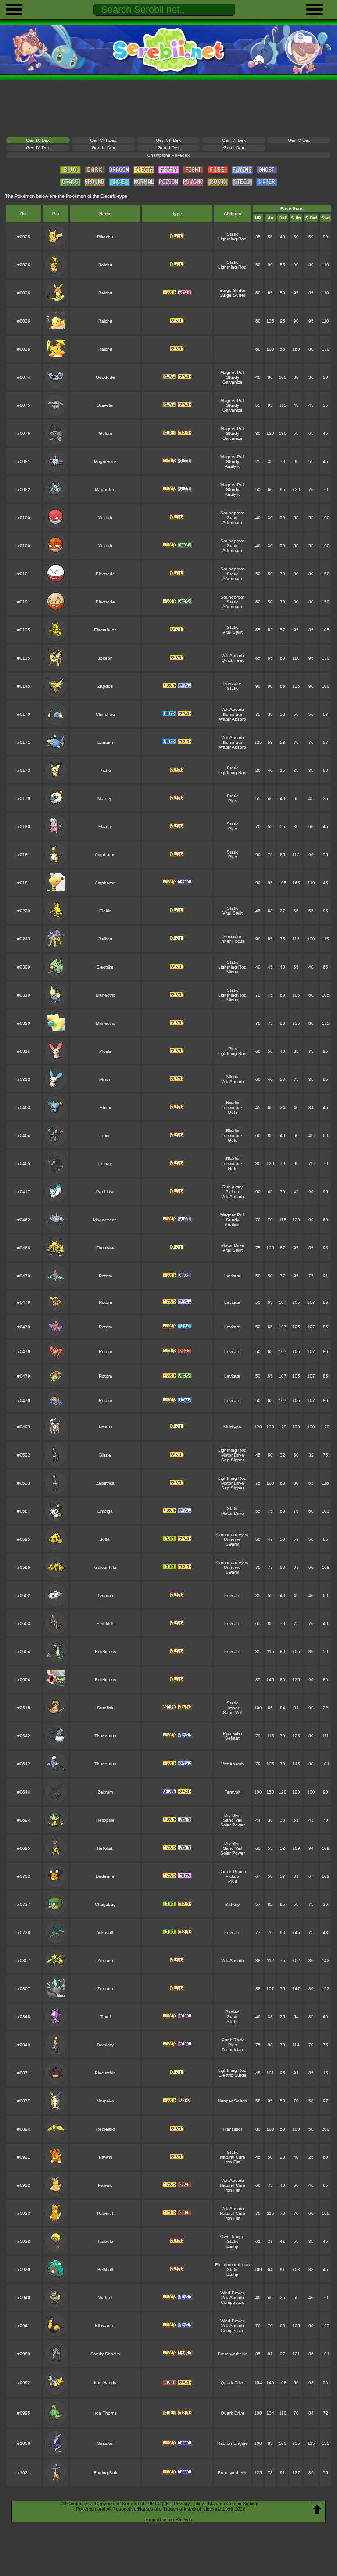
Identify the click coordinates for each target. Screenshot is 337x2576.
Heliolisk (105, 1848)
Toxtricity (105, 2045)
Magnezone (105, 1220)
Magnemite (105, 461)
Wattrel (105, 2298)
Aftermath (232, 522)
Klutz (232, 2022)
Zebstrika (105, 1483)
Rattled (232, 2012)
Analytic (233, 466)
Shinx (105, 1107)
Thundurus (105, 1736)
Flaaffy (105, 827)
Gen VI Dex (234, 140)
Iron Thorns (105, 2413)
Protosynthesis (233, 2354)
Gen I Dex (234, 148)
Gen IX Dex (38, 140)
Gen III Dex (103, 148)
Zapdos (105, 686)
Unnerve (232, 1539)
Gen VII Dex (168, 140)
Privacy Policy (189, 2504)
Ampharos (105, 855)
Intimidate (232, 1107)
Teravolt (233, 1792)
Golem (105, 433)
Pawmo (105, 2185)
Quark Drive (233, 2383)
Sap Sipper (233, 1460)
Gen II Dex (168, 148)
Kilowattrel (105, 2326)
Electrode (105, 574)
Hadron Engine (233, 2443)
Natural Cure (233, 2157)
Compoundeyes (232, 1534)
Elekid (105, 911)
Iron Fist (232, 2162)
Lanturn (105, 742)
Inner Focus (232, 941)
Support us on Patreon (168, 2519)
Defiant (232, 1738)
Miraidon (105, 2443)
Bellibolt (105, 2269)
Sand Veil (233, 1713)
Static (233, 234)
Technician (232, 2050)
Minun (105, 1079)
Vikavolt (105, 1932)
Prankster (233, 1733)
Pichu (105, 770)
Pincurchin (105, 2073)
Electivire (105, 1248)
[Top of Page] (317, 2509)
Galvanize (233, 382)
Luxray (105, 1164)
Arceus (105, 1427)
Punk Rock (233, 2040)
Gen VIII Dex (103, 140)
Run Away (233, 1187)
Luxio (105, 1136)
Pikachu (105, 237)
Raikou (105, 939)
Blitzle (105, 1455)
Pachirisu (105, 1192)
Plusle (105, 1051)
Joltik (105, 1539)
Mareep (105, 798)
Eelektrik (105, 1623)
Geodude (105, 377)
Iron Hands (105, 2383)
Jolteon (105, 658)
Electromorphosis (232, 2265)
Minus (232, 972)
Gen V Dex (299, 140)
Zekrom (105, 1792)
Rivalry (233, 1103)
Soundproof (232, 513)
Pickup (232, 1192)
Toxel (105, 2017)
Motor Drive (233, 1245)
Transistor (232, 2129)
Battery (232, 1904)
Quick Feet (233, 660)
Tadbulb (105, 2241)
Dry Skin (233, 1815)
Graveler (105, 405)
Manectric (105, 995)
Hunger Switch (232, 2101)
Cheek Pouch (232, 1871)
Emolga (105, 1511)
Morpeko (105, 2101)
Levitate (232, 1276)
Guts (233, 1112)
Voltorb (105, 518)
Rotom (105, 1276)
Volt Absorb (233, 655)
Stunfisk (105, 1708)
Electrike (105, 967)
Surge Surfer (232, 290)
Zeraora (105, 1961)
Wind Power (232, 2293)
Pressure (232, 683)
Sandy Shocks (105, 2354)
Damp (232, 2246)
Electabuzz (105, 630)
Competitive (233, 2302)
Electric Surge (233, 2075)
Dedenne (105, 1876)
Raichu (105, 265)
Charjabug (105, 1904)
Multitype (232, 1427)
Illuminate (233, 714)
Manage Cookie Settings (234, 2504)
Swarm (232, 1544)
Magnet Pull (232, 372)
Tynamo (105, 1595)
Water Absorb (233, 719)
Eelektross (105, 1652)
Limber (232, 1708)
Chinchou (105, 714)
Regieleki (105, 2129)
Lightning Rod (232, 239)
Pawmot (105, 2213)
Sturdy (233, 377)
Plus (233, 801)
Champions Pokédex (168, 155)
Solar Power (233, 1825)
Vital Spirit (233, 632)
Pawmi (105, 2157)
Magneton (105, 490)
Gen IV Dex (38, 148)
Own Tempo (232, 2237)
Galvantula (105, 1567)
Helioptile (105, 1820)
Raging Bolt (105, 2473)
